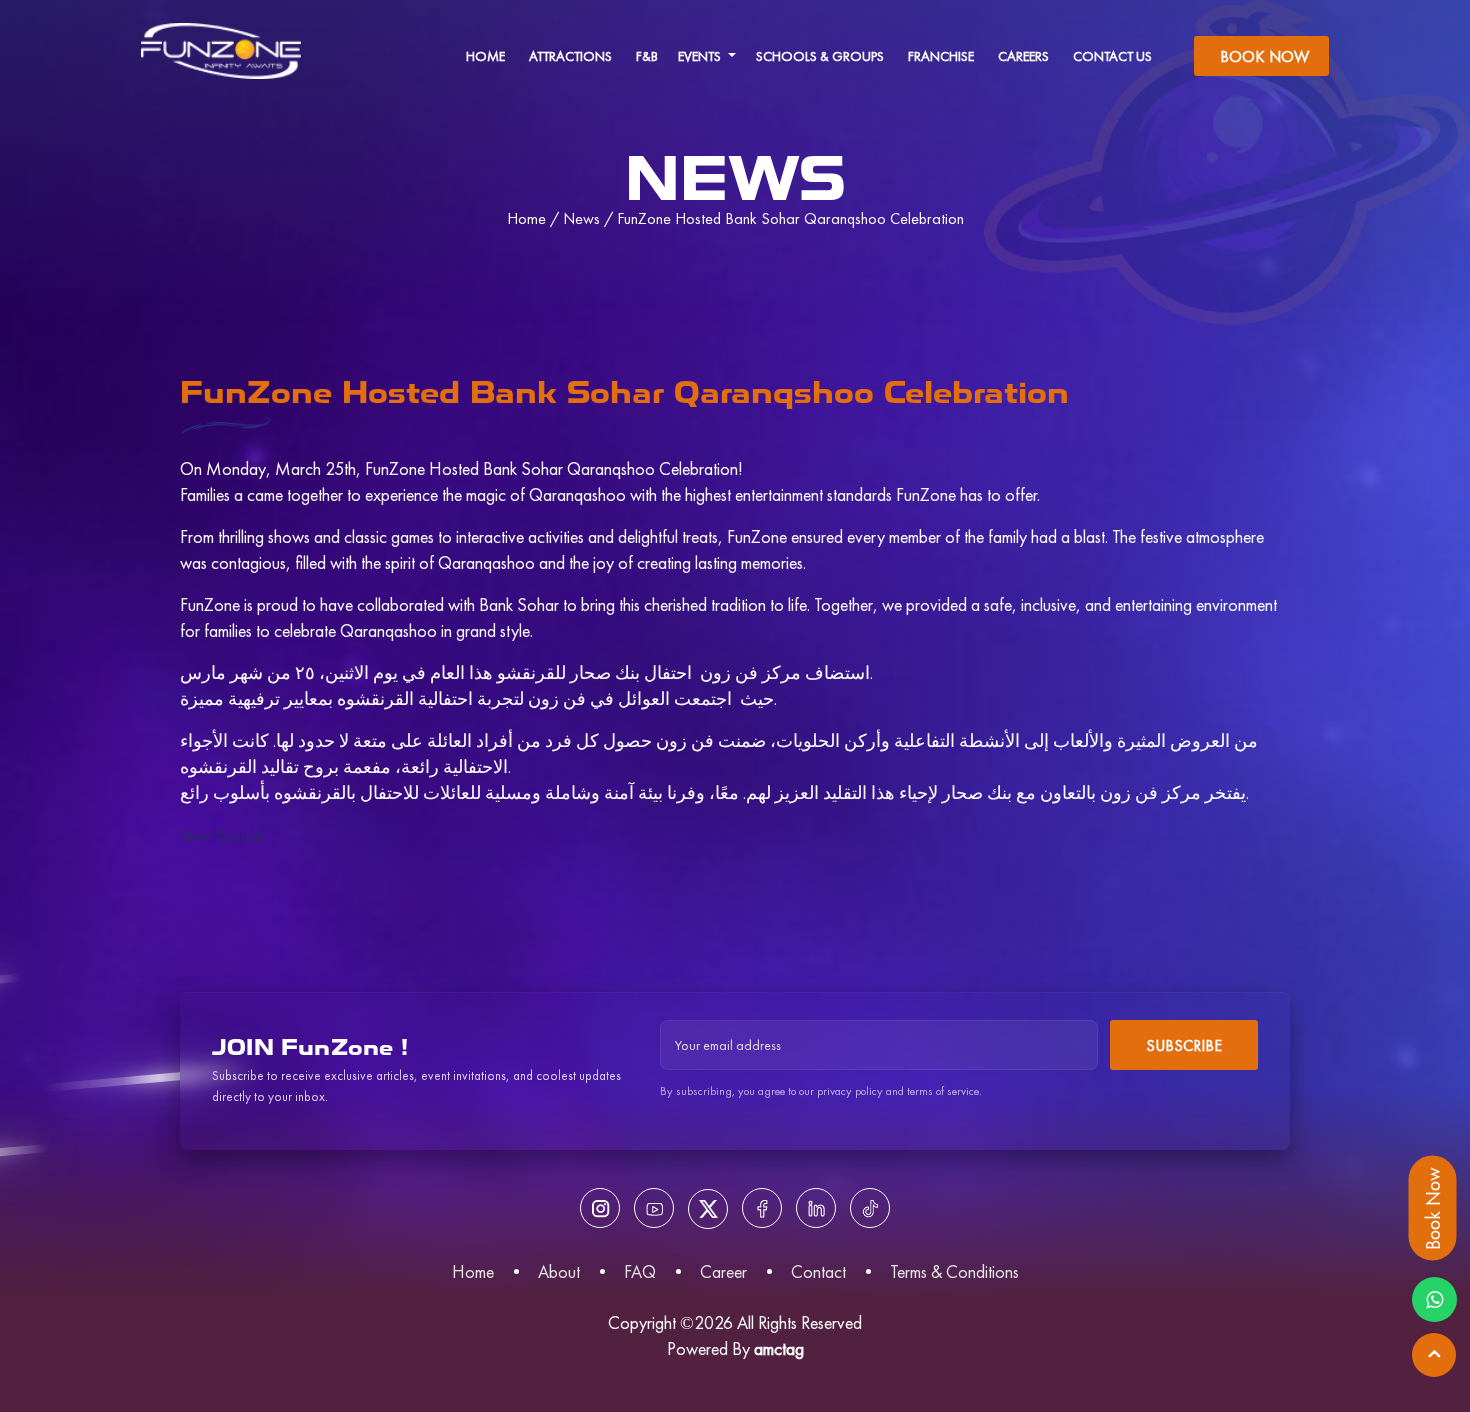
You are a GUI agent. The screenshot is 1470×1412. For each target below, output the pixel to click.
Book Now (1264, 56)
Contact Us (1112, 56)
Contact (818, 1271)
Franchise (941, 56)
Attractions (570, 56)
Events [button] (701, 56)
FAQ (640, 1271)
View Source (221, 835)
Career (723, 1271)
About (559, 1271)
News (581, 218)
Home (485, 56)
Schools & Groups (820, 56)
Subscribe (1184, 1045)
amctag (779, 1348)
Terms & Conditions (954, 1271)
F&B (647, 56)
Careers (1023, 56)
